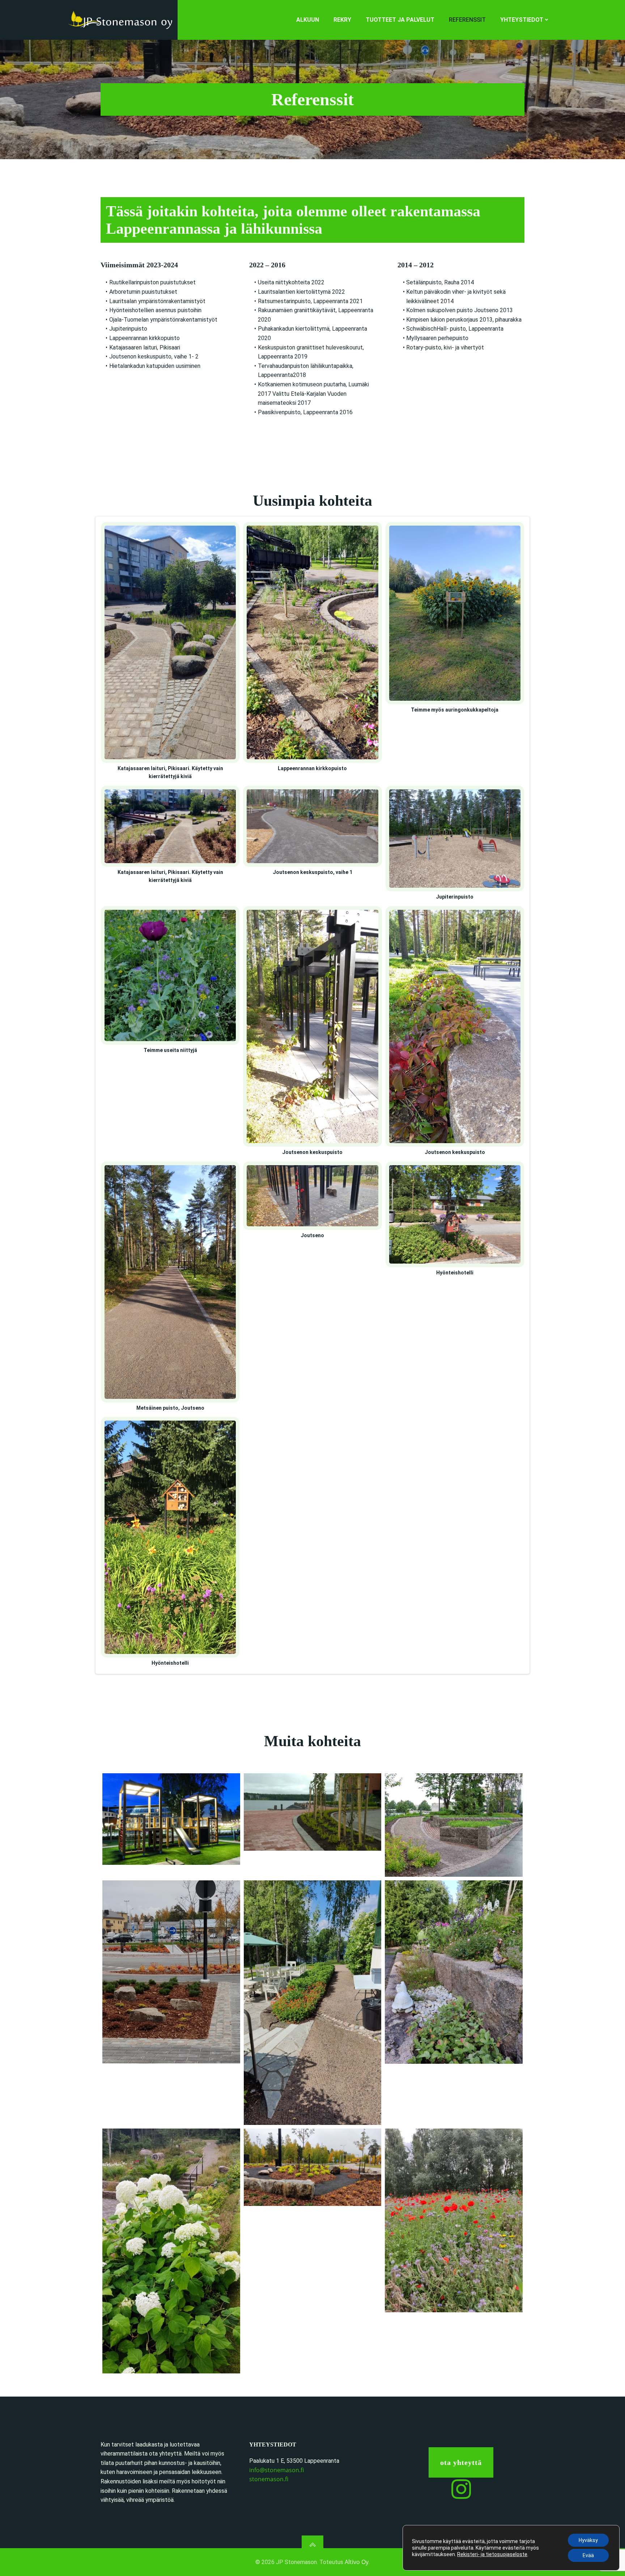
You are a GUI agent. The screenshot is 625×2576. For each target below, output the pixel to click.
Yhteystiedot (522, 20)
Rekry (342, 20)
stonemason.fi (269, 2479)
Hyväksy (588, 2540)
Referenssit (467, 20)
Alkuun (308, 20)
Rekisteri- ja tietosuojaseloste (492, 2554)
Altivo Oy (357, 2562)
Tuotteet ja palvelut (400, 20)
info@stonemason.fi (277, 2470)
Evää (588, 2555)
